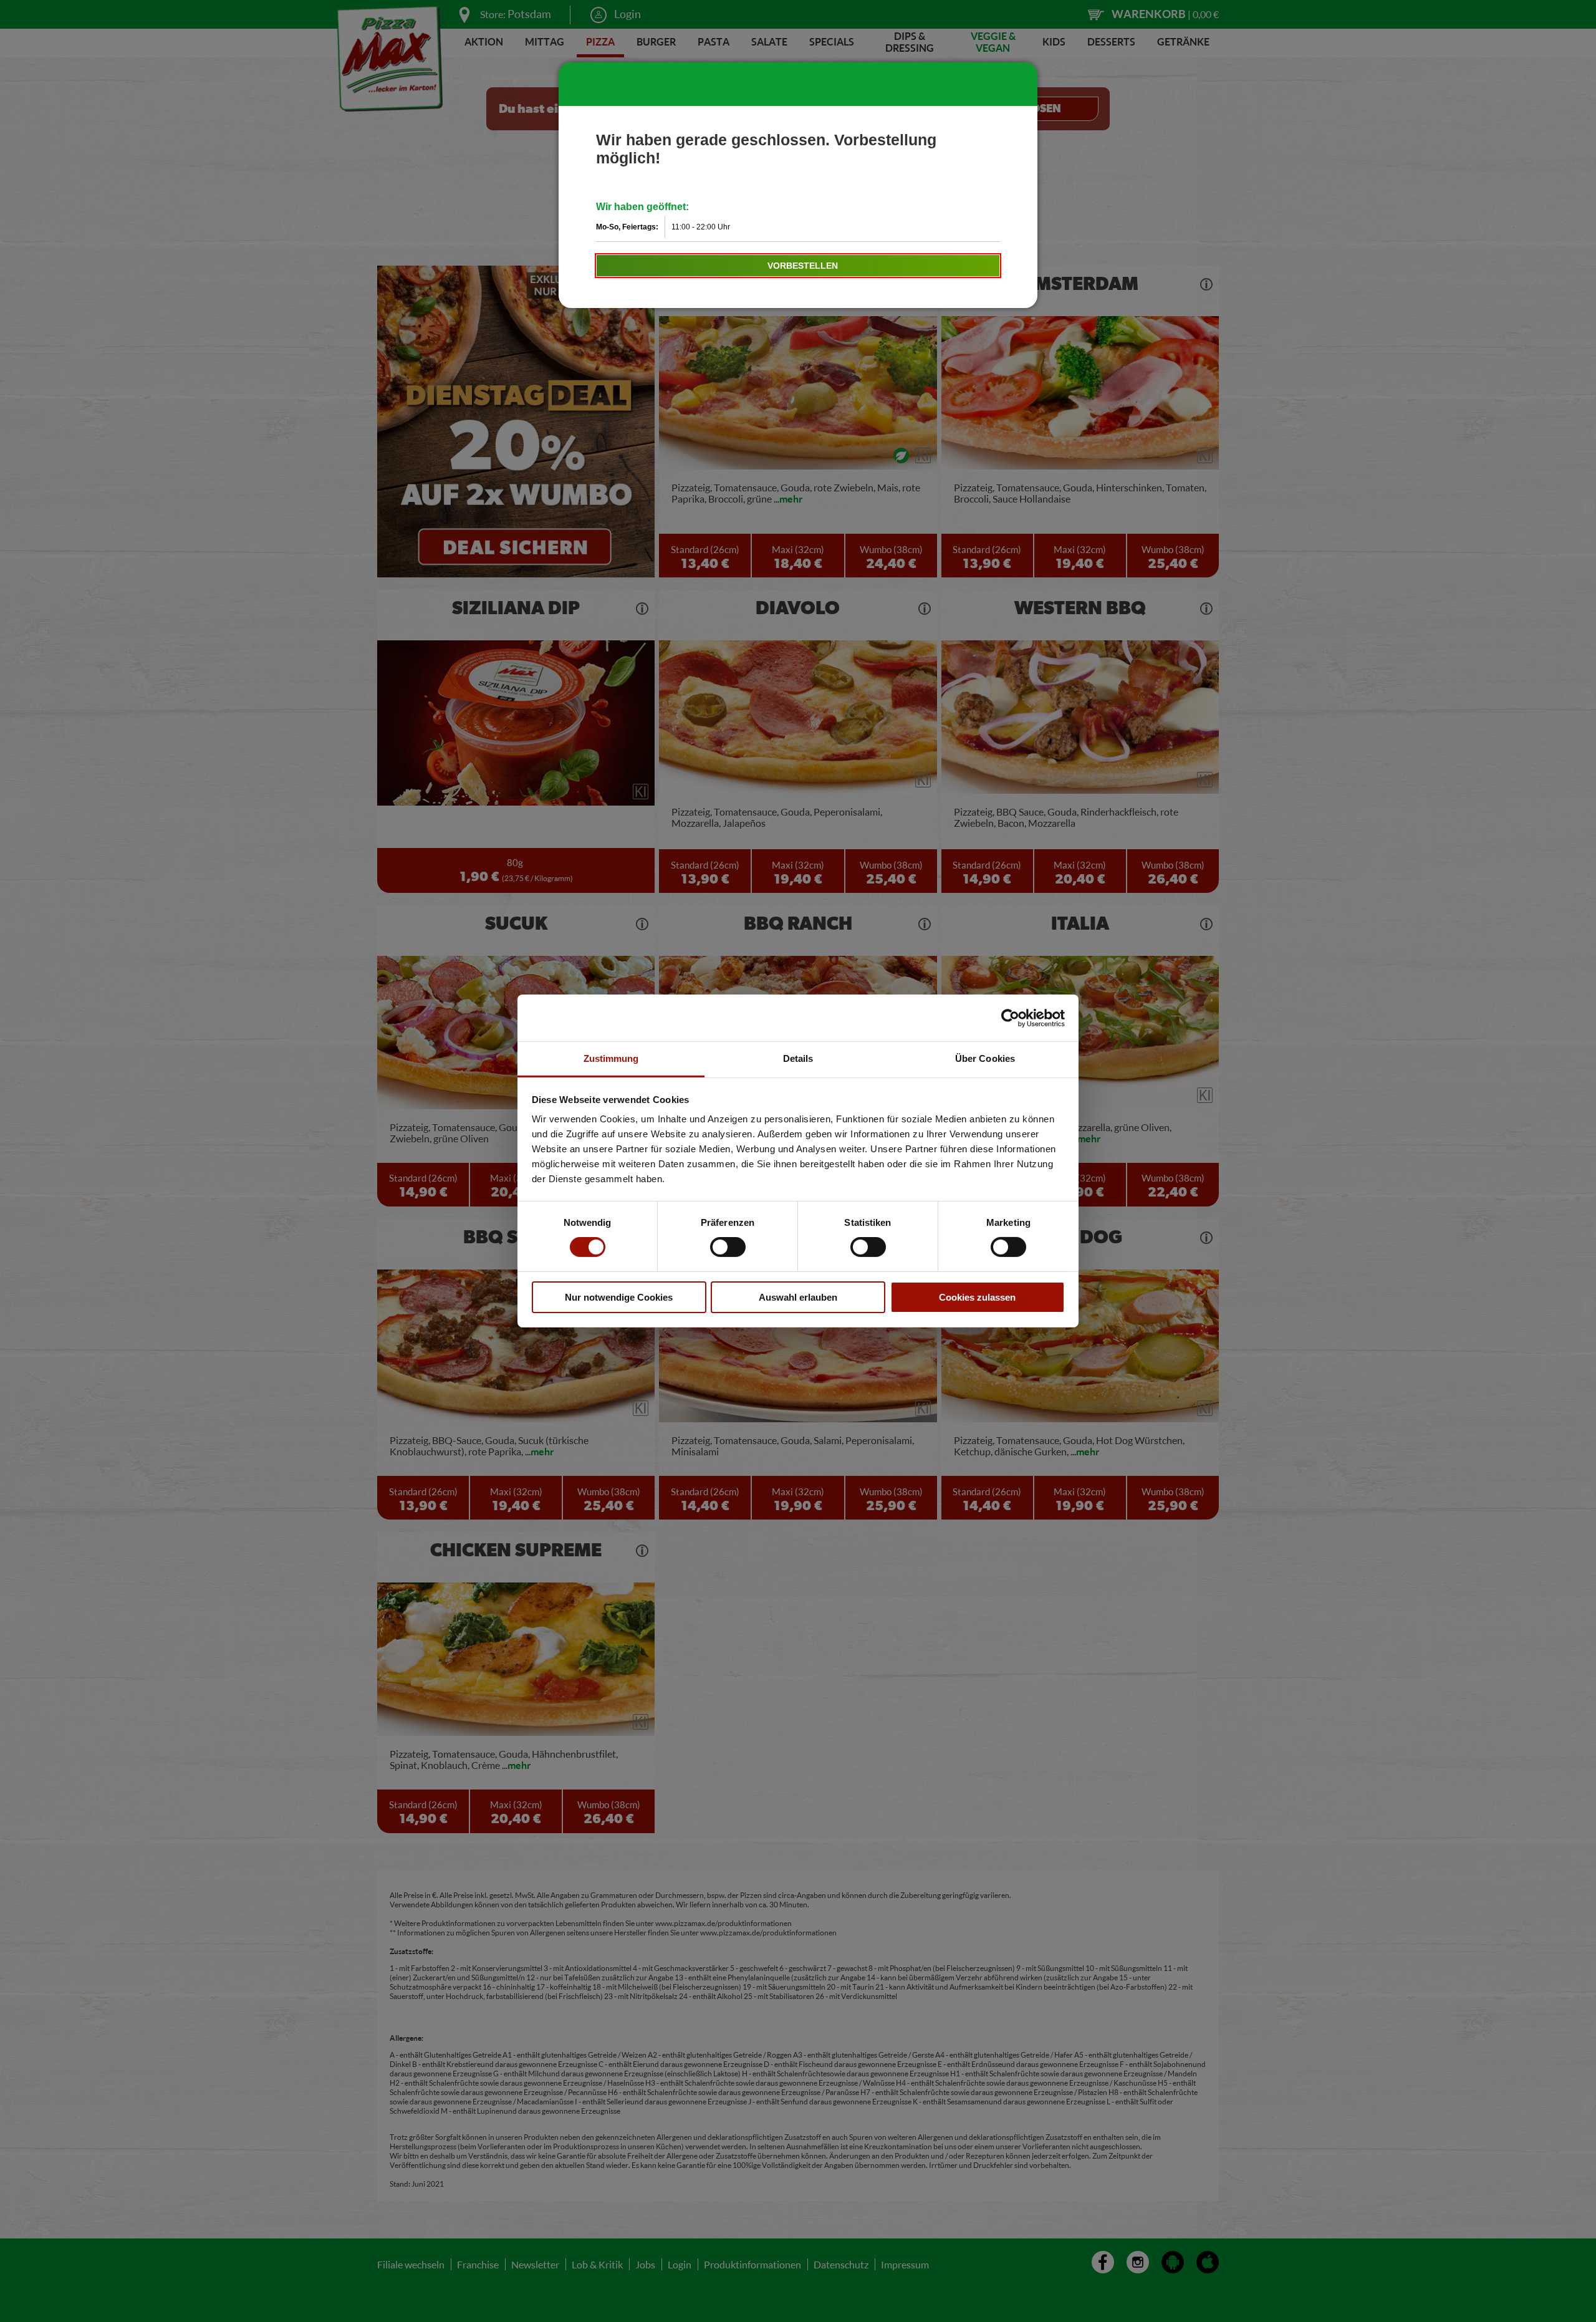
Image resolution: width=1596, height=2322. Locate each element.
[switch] (728, 1247)
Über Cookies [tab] (985, 1058)
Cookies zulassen (977, 1297)
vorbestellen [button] (803, 266)
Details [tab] (798, 1058)
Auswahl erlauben (798, 1297)
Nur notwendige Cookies (619, 1297)
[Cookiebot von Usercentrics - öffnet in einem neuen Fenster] (1010, 1018)
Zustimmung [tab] (611, 1058)
